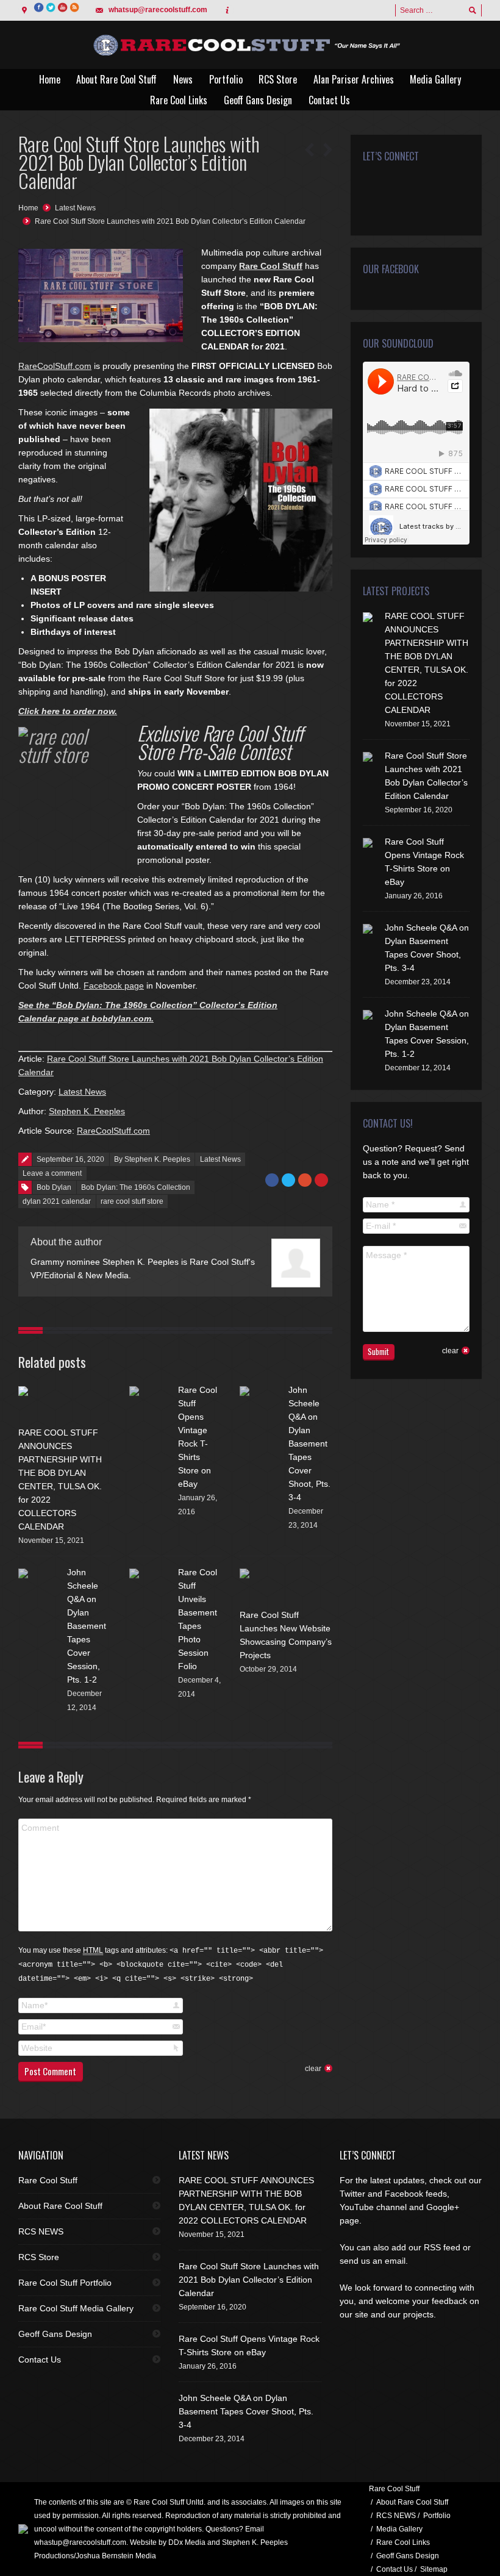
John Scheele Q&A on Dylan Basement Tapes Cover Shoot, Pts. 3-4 (309, 1444)
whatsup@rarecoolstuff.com (158, 10)
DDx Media (187, 2542)
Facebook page (114, 986)
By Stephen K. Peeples (152, 1159)
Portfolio (437, 2516)
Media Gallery (399, 2529)
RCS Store (39, 2257)
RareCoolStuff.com (55, 366)
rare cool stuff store (132, 1201)
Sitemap (434, 2569)
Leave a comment (52, 1173)
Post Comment (50, 2071)
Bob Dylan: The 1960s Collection (136, 1187)
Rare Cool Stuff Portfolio (65, 2283)
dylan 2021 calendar (57, 1201)
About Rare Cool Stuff (60, 2206)
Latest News (75, 208)
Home (28, 208)
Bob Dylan (54, 1187)
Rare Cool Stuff (271, 266)
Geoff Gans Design (55, 2334)
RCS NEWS (41, 2231)
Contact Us (40, 2360)
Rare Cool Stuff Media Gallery (76, 2308)
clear (313, 2069)
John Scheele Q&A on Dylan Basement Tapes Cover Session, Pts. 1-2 (87, 1626)
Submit (378, 1351)
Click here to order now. (68, 711)
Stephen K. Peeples (87, 1111)
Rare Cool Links (403, 2542)
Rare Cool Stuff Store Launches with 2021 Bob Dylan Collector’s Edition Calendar (170, 221)
